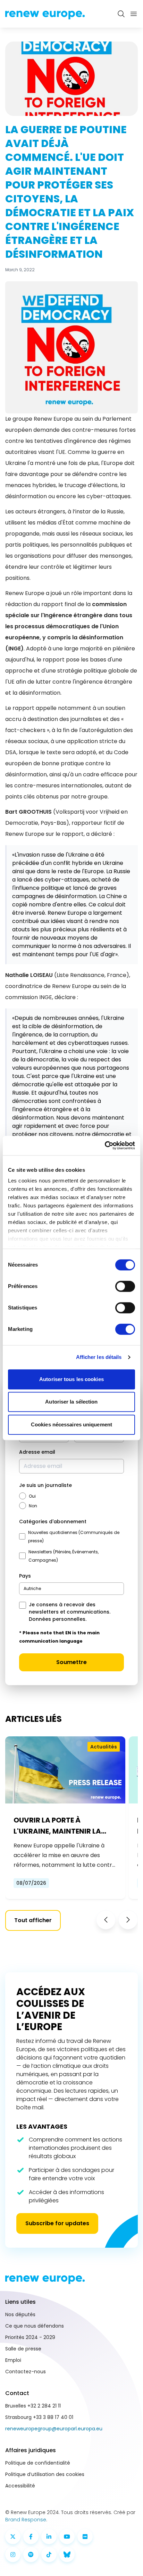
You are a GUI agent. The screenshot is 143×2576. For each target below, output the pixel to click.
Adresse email (37, 1452)
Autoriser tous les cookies (71, 1379)
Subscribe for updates (57, 2223)
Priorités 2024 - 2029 (30, 2337)
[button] (106, 1920)
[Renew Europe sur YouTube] (67, 2537)
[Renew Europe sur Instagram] (13, 2555)
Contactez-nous (26, 2372)
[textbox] (32, 1588)
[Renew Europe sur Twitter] (13, 2537)
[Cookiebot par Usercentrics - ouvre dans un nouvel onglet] (105, 1145)
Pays (25, 1576)
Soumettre (71, 1662)
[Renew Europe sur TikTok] (49, 2555)
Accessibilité (20, 2486)
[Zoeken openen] (121, 14)
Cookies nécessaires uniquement (71, 1424)
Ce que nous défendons (35, 2326)
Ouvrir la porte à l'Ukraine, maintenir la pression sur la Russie (57, 1826)
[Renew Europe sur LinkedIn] (49, 2537)
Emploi (13, 2360)
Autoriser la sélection (71, 1402)
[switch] (125, 1286)
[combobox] (71, 1589)
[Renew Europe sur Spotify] (31, 2555)
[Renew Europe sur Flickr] (85, 2537)
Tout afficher (33, 1920)
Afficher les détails (99, 1357)
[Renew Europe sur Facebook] (31, 2537)
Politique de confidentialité (38, 2463)
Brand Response (26, 2520)
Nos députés (20, 2314)
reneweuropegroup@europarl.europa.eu (54, 2429)
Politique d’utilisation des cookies (45, 2474)
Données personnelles (57, 1619)
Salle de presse (23, 2349)
